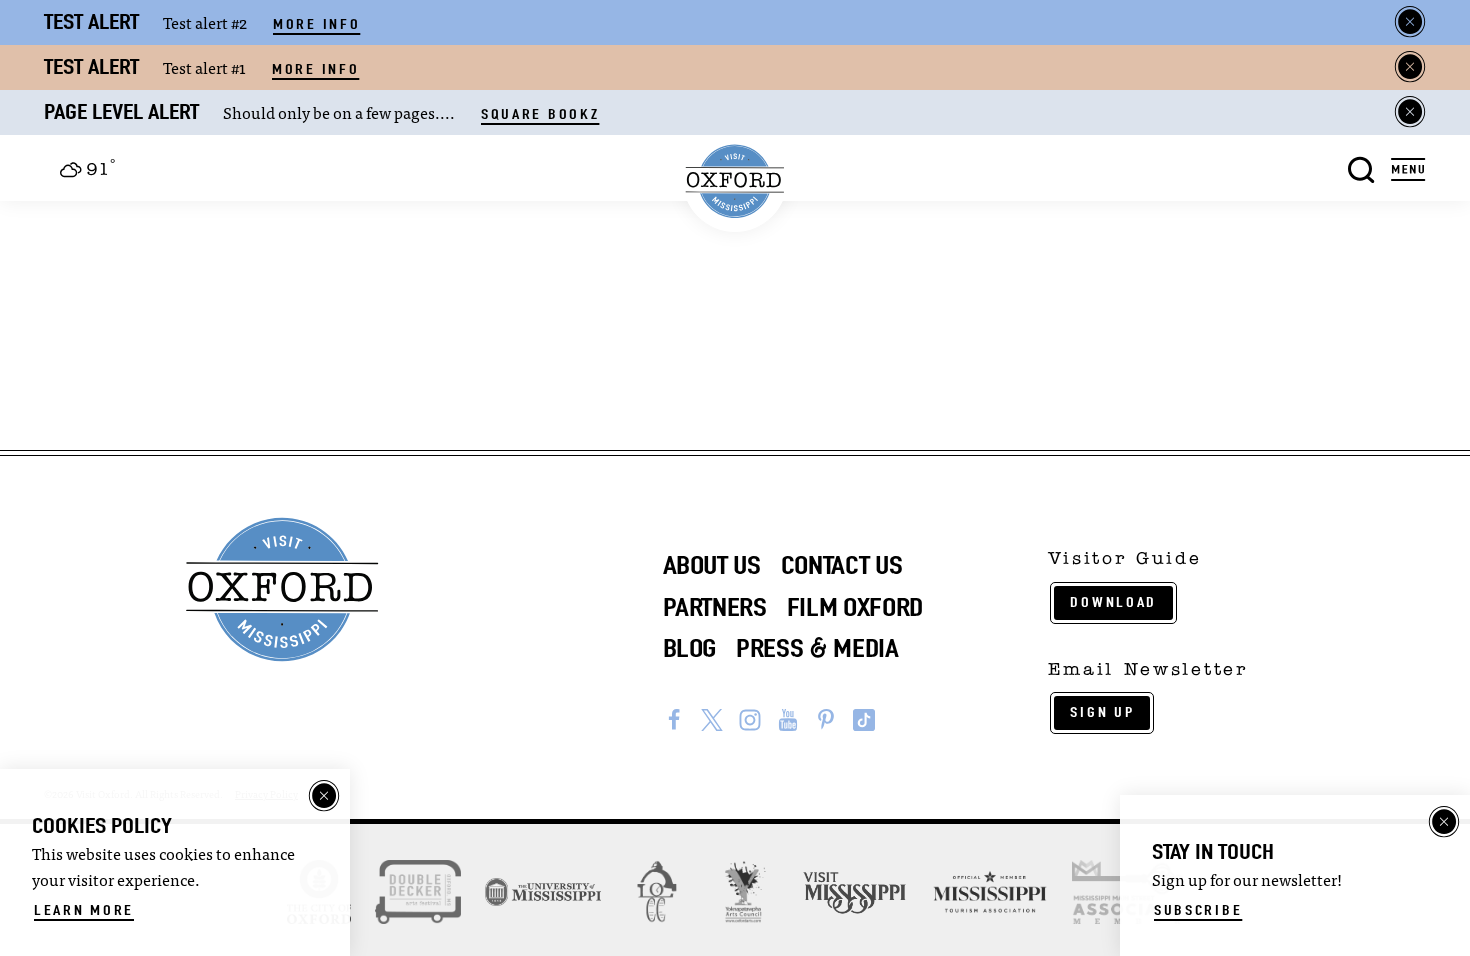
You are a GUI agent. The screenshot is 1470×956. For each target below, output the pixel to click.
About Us (712, 565)
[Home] (735, 181)
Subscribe (1198, 910)
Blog (690, 648)
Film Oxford (855, 607)
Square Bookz (540, 114)
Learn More (84, 910)
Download (1113, 602)
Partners (715, 607)
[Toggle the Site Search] (1361, 167)
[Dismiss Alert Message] (1410, 22)
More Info (316, 24)
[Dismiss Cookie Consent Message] (324, 796)
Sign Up (1102, 712)
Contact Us (842, 565)
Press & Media (817, 648)
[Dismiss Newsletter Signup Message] (1444, 822)
